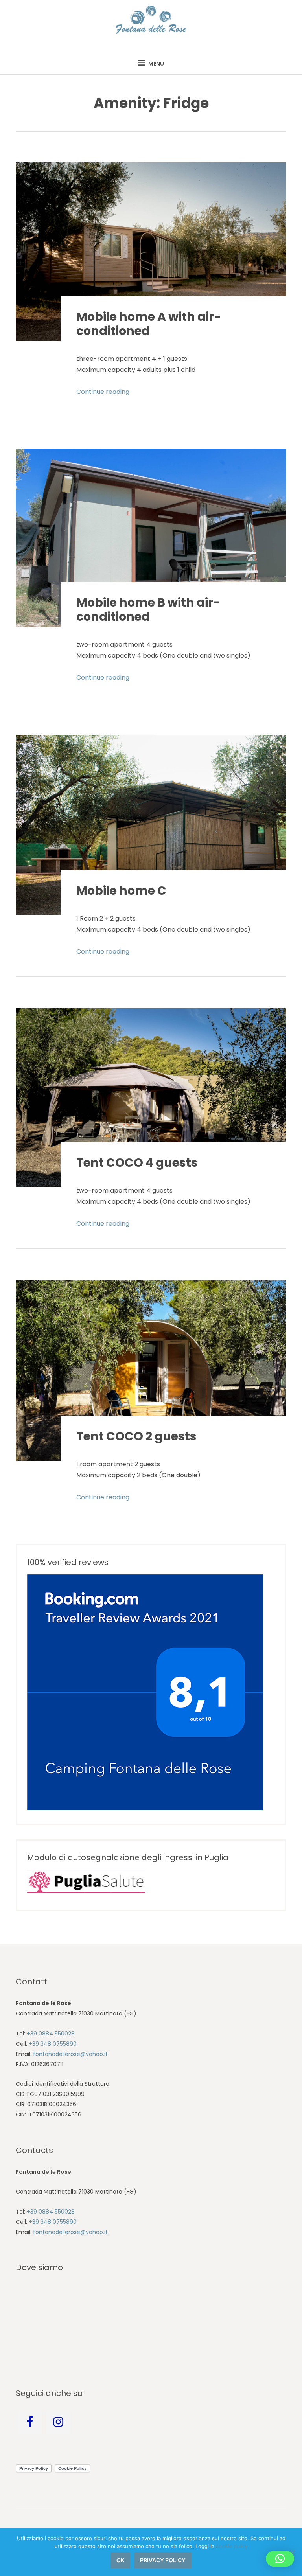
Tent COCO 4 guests (137, 1163)
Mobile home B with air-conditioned (148, 610)
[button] (280, 2559)
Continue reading (103, 392)
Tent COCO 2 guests (136, 1436)
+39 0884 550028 (51, 2034)
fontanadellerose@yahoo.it (70, 2054)
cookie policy (232, 2546)
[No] (292, 2552)
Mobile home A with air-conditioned (149, 324)
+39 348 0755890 (53, 2044)
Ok (120, 2560)
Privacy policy (163, 2560)
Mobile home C (121, 891)
